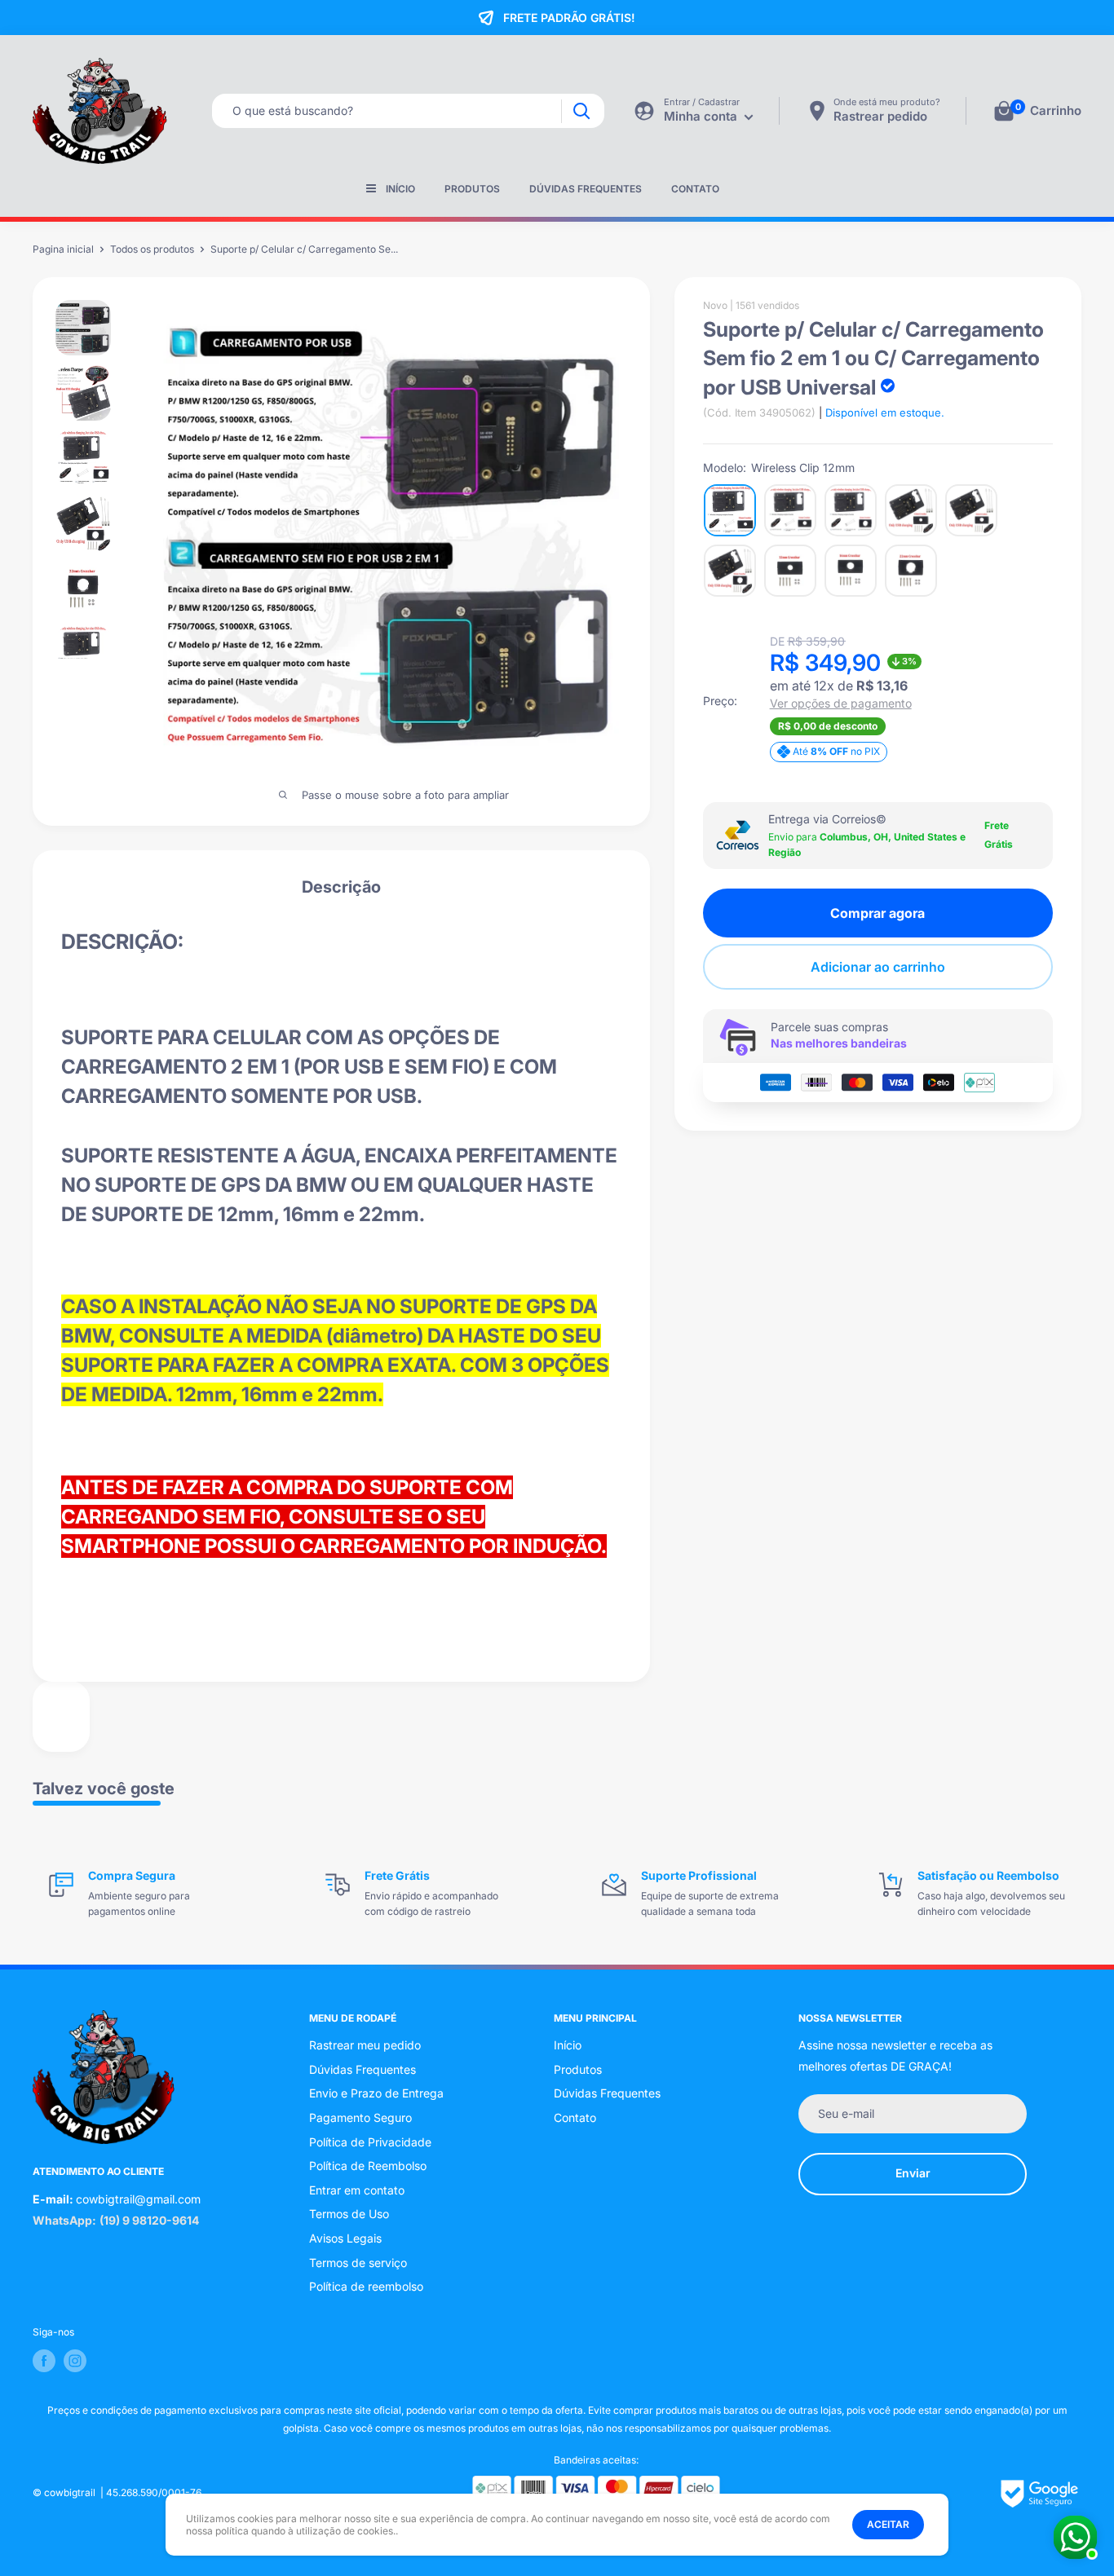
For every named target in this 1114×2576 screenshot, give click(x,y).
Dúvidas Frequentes (586, 189)
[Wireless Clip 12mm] (730, 510)
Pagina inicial (63, 249)
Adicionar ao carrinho (878, 967)
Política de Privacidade (370, 2142)
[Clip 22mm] (911, 571)
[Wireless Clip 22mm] (851, 510)
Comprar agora (877, 913)
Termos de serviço (358, 2263)
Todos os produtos (152, 249)
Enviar (913, 2173)
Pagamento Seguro (360, 2117)
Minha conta (702, 116)
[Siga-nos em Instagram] (75, 2361)
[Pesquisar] (581, 111)
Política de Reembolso (368, 2166)
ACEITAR (888, 2524)
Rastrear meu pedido (365, 2045)
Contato (695, 189)
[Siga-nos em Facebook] (44, 2361)
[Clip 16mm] (851, 571)
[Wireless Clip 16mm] (790, 510)
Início (400, 189)
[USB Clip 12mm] (911, 510)
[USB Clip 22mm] (730, 571)
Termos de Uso (349, 2214)
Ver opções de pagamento (841, 704)
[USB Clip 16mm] (971, 510)
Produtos (472, 189)
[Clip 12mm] (790, 571)
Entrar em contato (357, 2190)
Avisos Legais (345, 2238)
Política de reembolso (366, 2286)
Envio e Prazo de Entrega (376, 2093)
